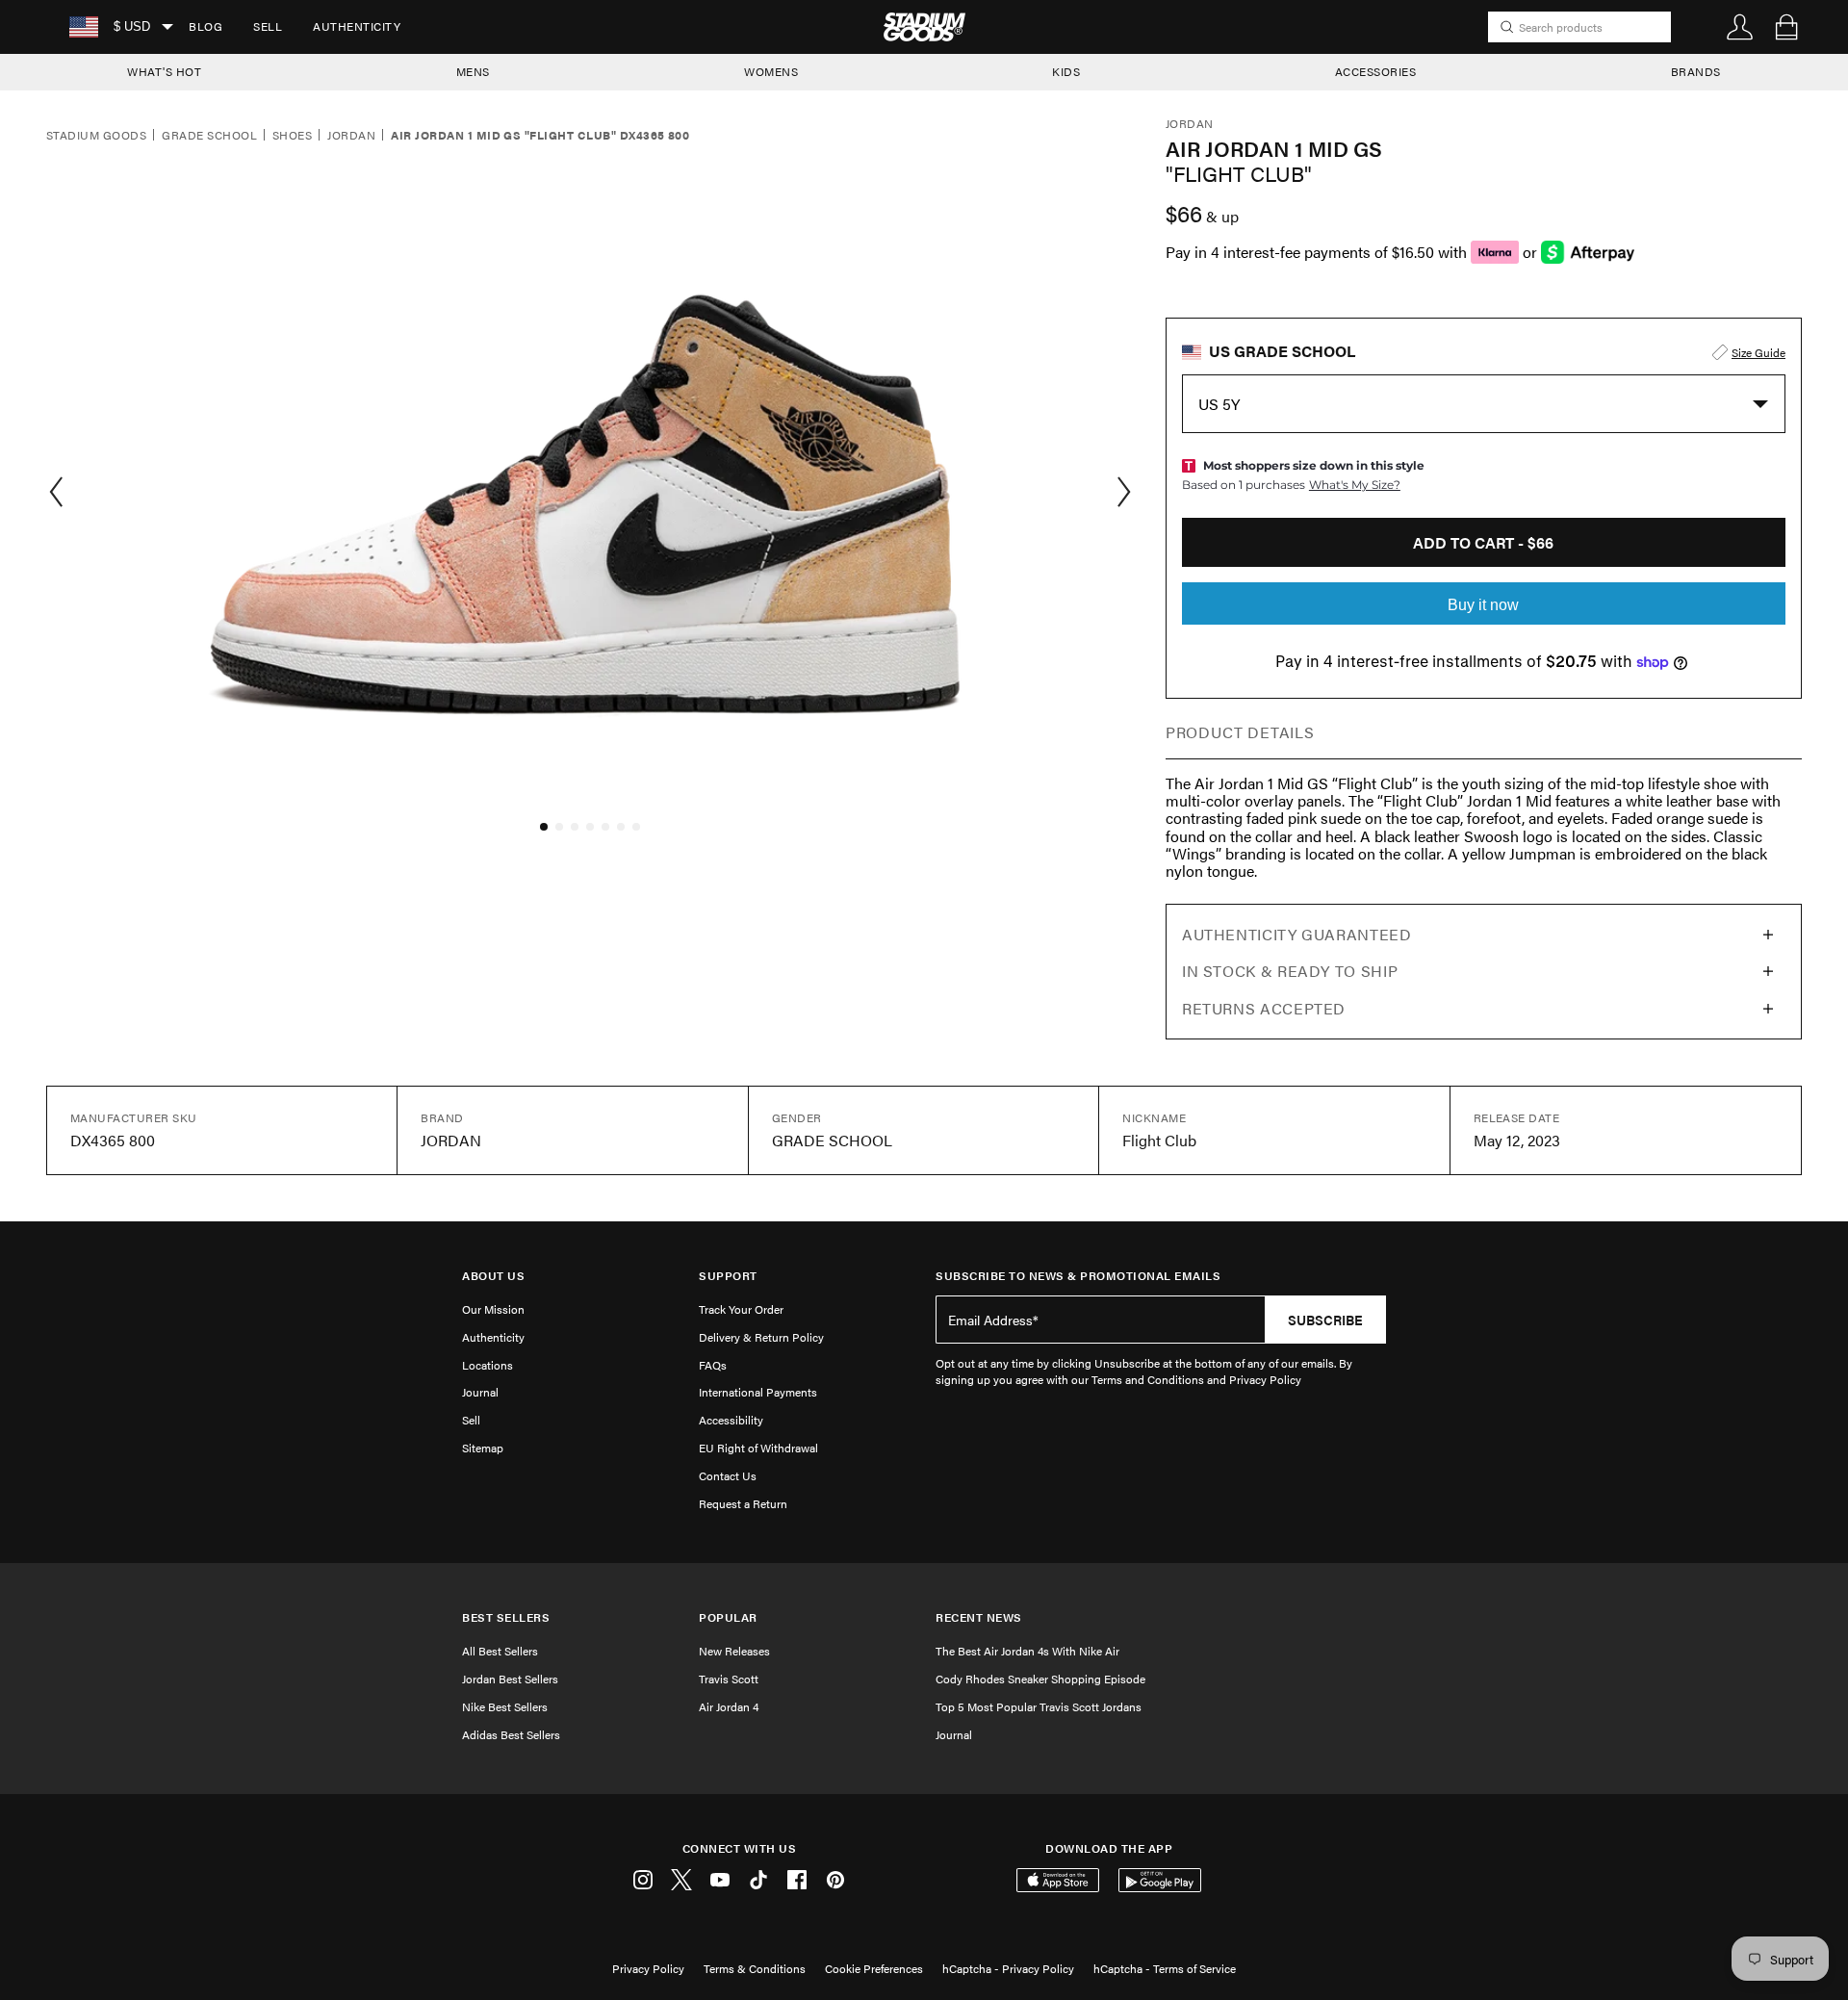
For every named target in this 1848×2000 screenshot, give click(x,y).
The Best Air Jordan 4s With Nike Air (1027, 1651)
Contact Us (728, 1475)
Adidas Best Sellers (511, 1734)
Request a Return (743, 1503)
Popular (728, 1617)
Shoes (292, 136)
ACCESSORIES (1376, 71)
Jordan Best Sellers (510, 1679)
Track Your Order (741, 1309)
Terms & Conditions (755, 1968)
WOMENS (771, 71)
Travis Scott (729, 1679)
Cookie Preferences (874, 1968)
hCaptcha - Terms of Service (1165, 1968)
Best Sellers (506, 1617)
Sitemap (483, 1448)
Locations (488, 1365)
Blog (205, 26)
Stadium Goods (96, 136)
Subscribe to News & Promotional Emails (1078, 1276)
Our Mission (493, 1309)
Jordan (351, 136)
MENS (473, 71)
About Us (493, 1276)
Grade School (209, 136)
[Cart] (1786, 27)
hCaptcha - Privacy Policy (1008, 1968)
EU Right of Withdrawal (758, 1448)
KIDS (1066, 71)
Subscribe (1325, 1320)
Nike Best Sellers (505, 1706)
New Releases (734, 1651)
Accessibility (731, 1420)
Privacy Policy (648, 1968)
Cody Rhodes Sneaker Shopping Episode (1040, 1679)
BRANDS (1696, 71)
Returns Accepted (1264, 1008)
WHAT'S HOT (164, 71)
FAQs (713, 1365)
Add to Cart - (1483, 542)
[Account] (1740, 27)
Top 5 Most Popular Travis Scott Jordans (1039, 1706)
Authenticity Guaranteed (1297, 934)
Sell (268, 26)
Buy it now (1483, 605)
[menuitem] (205, 27)
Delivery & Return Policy (761, 1337)
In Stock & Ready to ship (1290, 971)
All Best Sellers (500, 1651)
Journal (480, 1392)
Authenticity (357, 26)
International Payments (758, 1392)
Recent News (979, 1617)
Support (728, 1276)
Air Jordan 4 (729, 1706)
